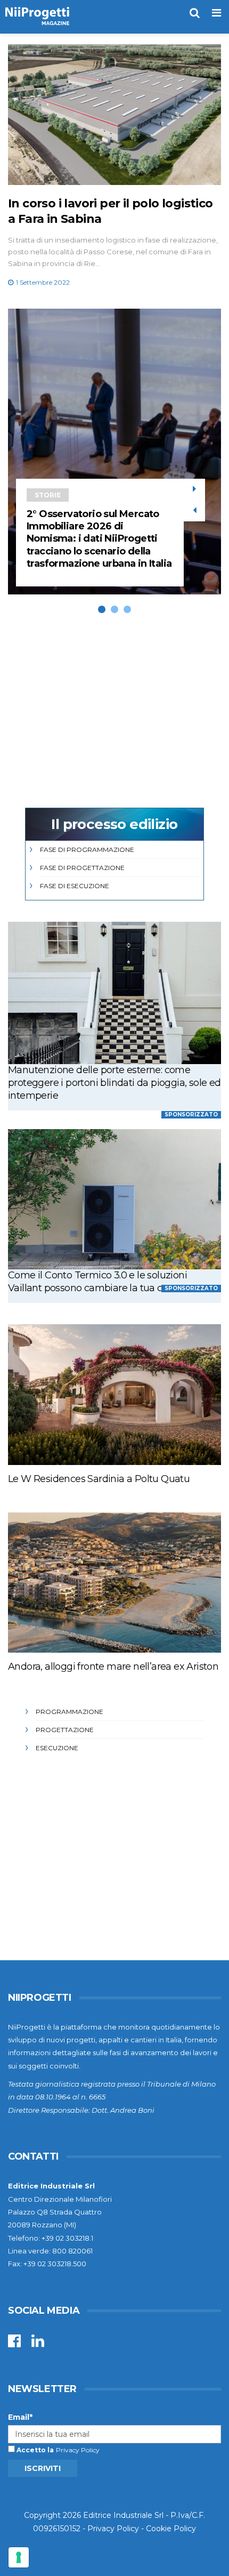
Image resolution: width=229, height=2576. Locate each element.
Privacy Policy (78, 2450)
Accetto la (34, 2450)
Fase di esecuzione (75, 886)
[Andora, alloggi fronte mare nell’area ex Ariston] (114, 1583)
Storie (48, 495)
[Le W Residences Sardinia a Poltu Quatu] (114, 1395)
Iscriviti (43, 2468)
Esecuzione (57, 1748)
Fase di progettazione (82, 868)
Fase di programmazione (87, 850)
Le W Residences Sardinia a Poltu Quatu (99, 1479)
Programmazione (69, 1712)
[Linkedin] (38, 2344)
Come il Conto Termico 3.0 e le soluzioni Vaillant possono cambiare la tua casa (97, 1282)
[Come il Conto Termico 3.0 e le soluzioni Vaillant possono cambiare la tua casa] (114, 1200)
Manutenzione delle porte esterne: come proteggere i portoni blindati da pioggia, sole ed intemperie (114, 1083)
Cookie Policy (171, 2529)
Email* (20, 2417)
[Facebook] (14, 2344)
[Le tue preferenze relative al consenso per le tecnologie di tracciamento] (19, 2557)
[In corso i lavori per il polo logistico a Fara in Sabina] (114, 115)
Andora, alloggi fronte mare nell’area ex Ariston (113, 1667)
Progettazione (65, 1730)
